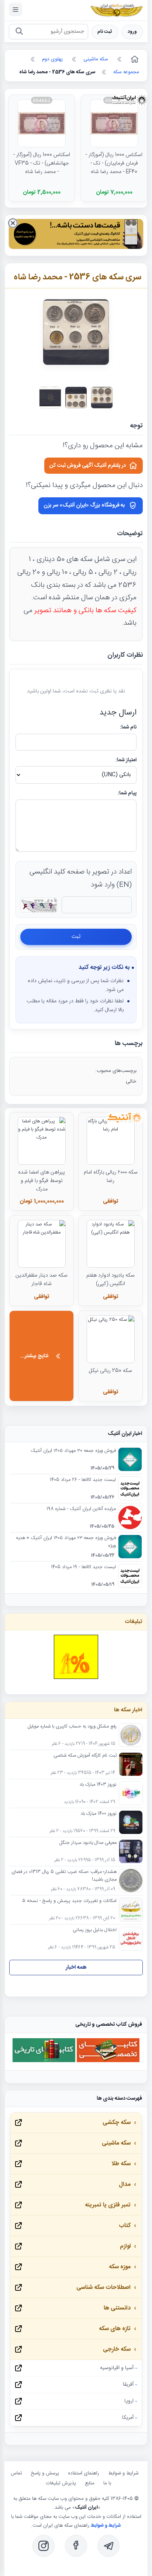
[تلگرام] (108, 2546)
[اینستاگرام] (44, 2546)
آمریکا (128, 2418)
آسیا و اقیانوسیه (117, 2368)
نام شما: (128, 727)
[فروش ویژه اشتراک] (76, 235)
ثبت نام (105, 32)
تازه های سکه (115, 2329)
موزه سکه (120, 2267)
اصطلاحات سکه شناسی (103, 2288)
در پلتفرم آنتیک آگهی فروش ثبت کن (88, 466)
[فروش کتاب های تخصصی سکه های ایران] (108, 2061)
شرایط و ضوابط (123, 2473)
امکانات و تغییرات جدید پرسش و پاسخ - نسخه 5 (69, 1901)
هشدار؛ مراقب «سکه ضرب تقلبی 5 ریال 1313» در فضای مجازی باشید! (64, 1876)
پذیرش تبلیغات (61, 2483)
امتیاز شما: (126, 760)
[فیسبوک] (76, 2546)
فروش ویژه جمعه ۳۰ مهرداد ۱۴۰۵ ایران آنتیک (73, 1451)
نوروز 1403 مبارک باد (98, 1785)
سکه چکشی (117, 2123)
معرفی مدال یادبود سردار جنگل (88, 1843)
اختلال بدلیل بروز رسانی (95, 1930)
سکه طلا (121, 2164)
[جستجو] (19, 32)
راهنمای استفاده (84, 2473)
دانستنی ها (117, 2308)
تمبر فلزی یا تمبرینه (108, 2205)
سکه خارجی (117, 2349)
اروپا (129, 2401)
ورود (132, 32)
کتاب (125, 2226)
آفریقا (128, 2385)
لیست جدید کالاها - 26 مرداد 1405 (83, 1480)
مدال (125, 2185)
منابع (90, 2483)
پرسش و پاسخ (45, 2473)
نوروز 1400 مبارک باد (99, 1814)
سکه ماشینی (116, 2143)
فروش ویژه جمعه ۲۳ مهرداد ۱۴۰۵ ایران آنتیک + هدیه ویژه (66, 1542)
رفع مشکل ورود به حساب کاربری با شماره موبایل (72, 1727)
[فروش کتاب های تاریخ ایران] (44, 2061)
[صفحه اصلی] (134, 59)
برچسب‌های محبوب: (116, 1071)
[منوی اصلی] (15, 10)
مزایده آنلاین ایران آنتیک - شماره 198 (81, 1509)
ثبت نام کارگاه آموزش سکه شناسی (85, 1756)
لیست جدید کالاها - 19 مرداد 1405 (83, 1567)
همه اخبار (76, 1967)
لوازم (125, 2246)
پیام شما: (127, 793)
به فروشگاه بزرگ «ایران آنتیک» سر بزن (84, 505)
